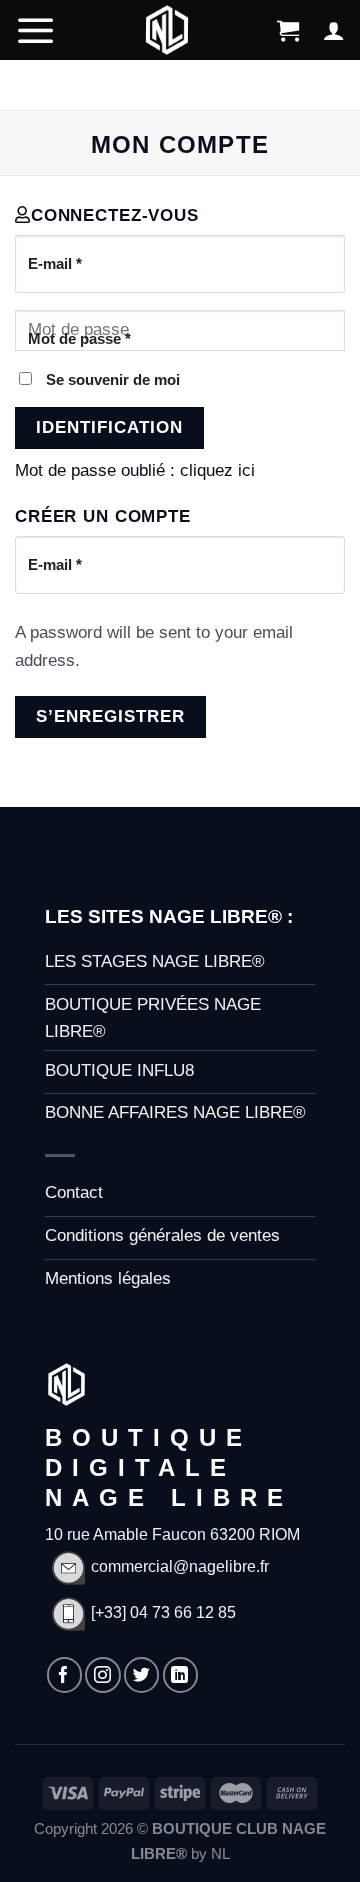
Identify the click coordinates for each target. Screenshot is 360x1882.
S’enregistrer (110, 716)
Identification (109, 427)
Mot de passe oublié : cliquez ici (135, 470)
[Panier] (288, 30)
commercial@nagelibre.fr (180, 1566)
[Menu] (36, 30)
